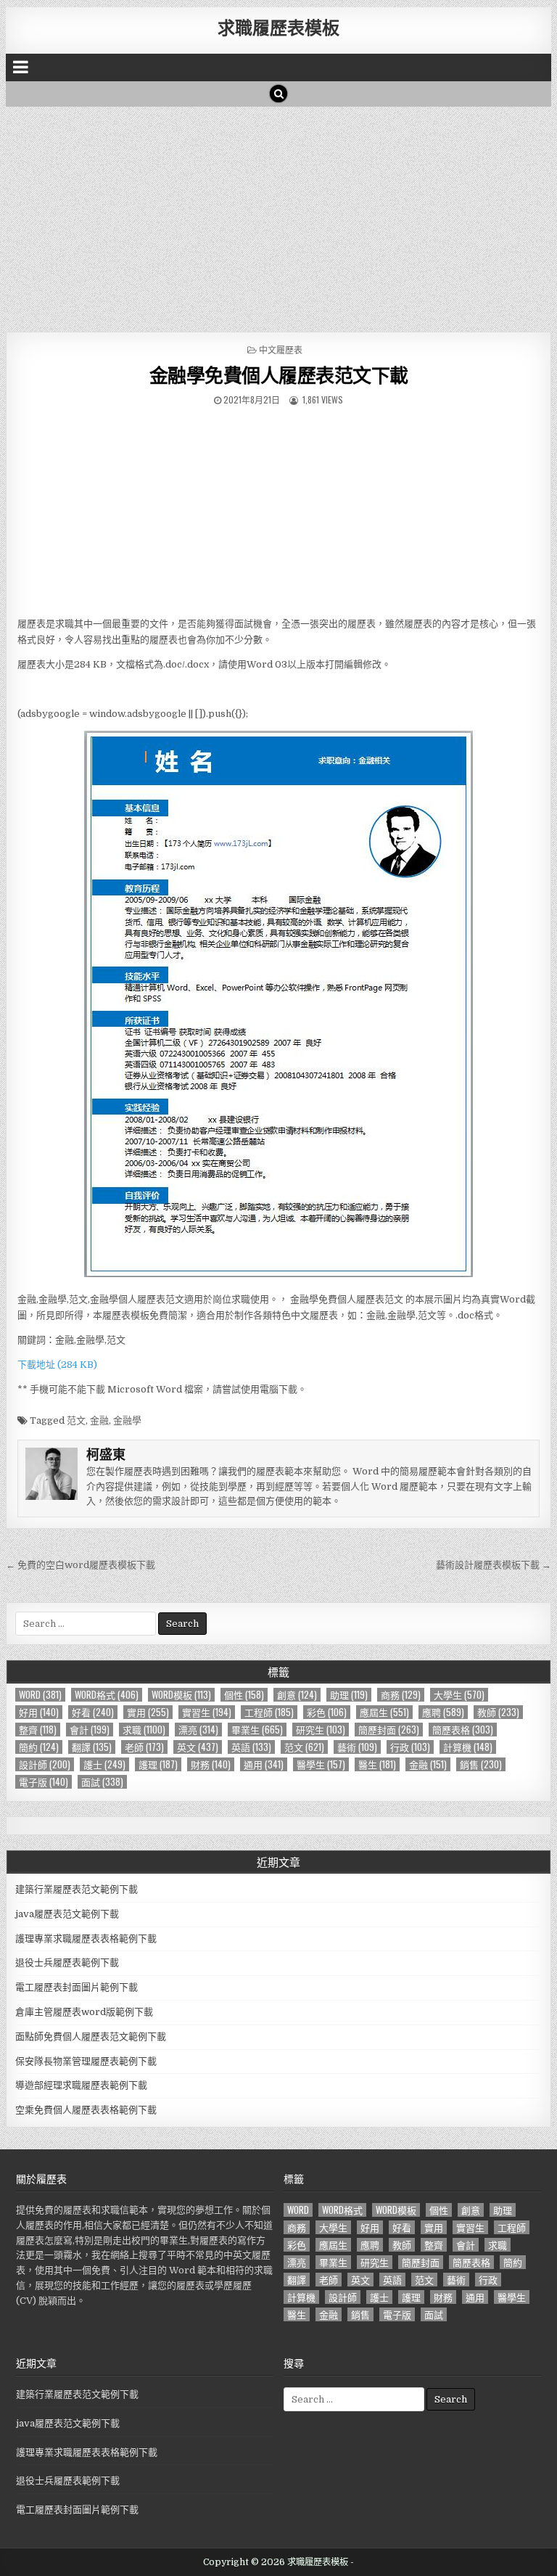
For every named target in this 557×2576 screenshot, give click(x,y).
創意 (297, 1695)
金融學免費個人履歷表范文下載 (279, 375)
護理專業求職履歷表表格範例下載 (86, 1939)
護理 (158, 1764)
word (40, 1695)
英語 (251, 1747)
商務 (401, 1695)
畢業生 (257, 1730)
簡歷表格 (463, 1730)
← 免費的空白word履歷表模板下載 (81, 1565)
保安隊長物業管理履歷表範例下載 (86, 2061)
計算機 (468, 1747)
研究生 (321, 1730)
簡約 (39, 1747)
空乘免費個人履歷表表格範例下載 (86, 2110)
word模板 (181, 1695)
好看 (93, 1712)
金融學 (127, 1420)
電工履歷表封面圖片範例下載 (77, 1987)
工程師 (269, 1712)
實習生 (207, 1712)
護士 (104, 1764)
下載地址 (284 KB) (57, 1365)
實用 (148, 1712)
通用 (264, 1764)
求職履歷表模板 (278, 27)
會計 (90, 1730)
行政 (410, 1747)
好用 (39, 1712)
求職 (144, 1730)
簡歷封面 (389, 1730)
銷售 (481, 1764)
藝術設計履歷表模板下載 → (494, 1565)
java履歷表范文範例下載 (67, 1914)
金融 (99, 1420)
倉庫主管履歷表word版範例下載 (84, 2012)
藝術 (357, 1747)
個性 (244, 1695)
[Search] (278, 94)
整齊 (38, 1730)
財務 (211, 1764)
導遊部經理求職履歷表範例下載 (81, 2085)
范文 (76, 1420)
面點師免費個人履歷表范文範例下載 (91, 2036)
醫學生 (321, 1764)
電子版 (44, 1782)
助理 (349, 1695)
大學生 (459, 1695)
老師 (144, 1747)
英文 (198, 1747)
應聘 (443, 1712)
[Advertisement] (279, 216)
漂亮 (198, 1730)
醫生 (377, 1764)
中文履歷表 (281, 349)
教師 (498, 1712)
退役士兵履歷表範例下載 (67, 1962)
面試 (102, 1782)
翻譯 (92, 1747)
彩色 (327, 1712)
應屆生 (384, 1712)
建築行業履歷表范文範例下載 (77, 1889)
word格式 (107, 1695)
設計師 (45, 1764)
